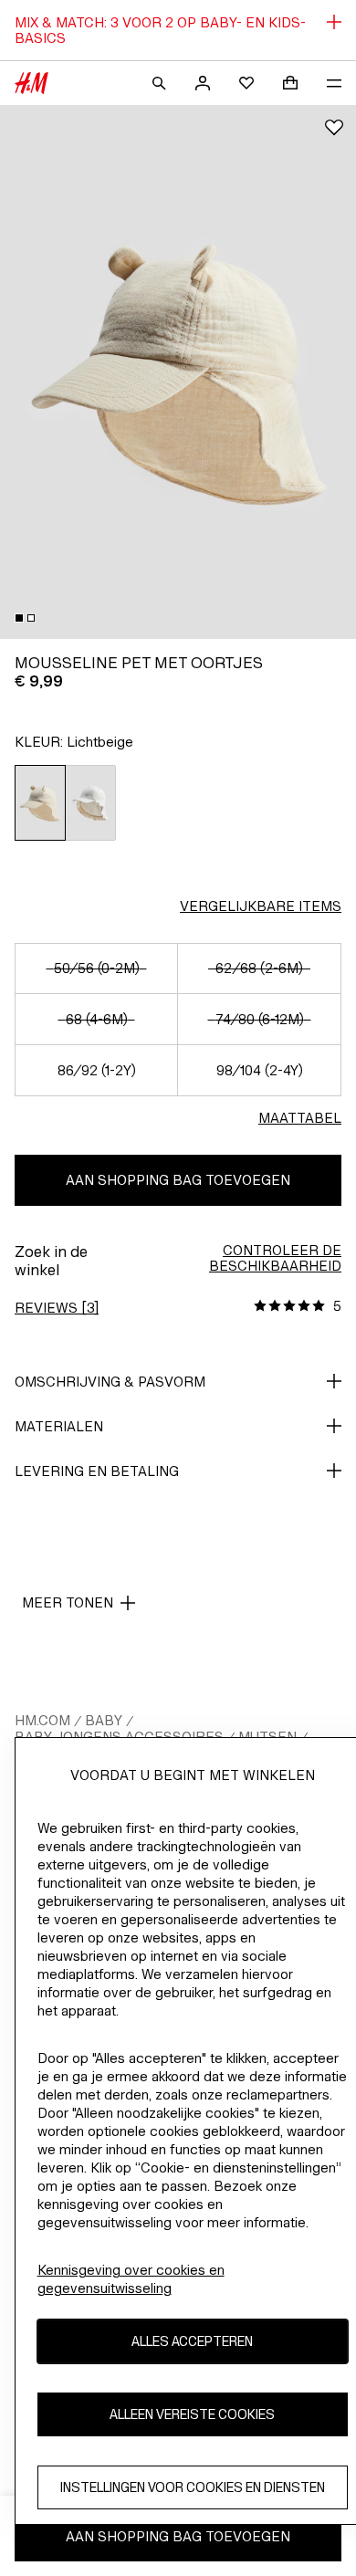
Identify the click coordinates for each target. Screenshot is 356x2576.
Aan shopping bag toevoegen (178, 1180)
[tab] (19, 618)
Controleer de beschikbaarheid (275, 1258)
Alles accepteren (192, 2341)
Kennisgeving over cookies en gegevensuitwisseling (131, 2279)
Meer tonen (68, 1602)
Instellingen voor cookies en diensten (193, 2487)
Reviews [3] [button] (57, 1308)
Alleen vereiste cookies (192, 2414)
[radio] (40, 803)
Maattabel (300, 1118)
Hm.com (42, 1720)
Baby (104, 1720)
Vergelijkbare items (261, 906)
